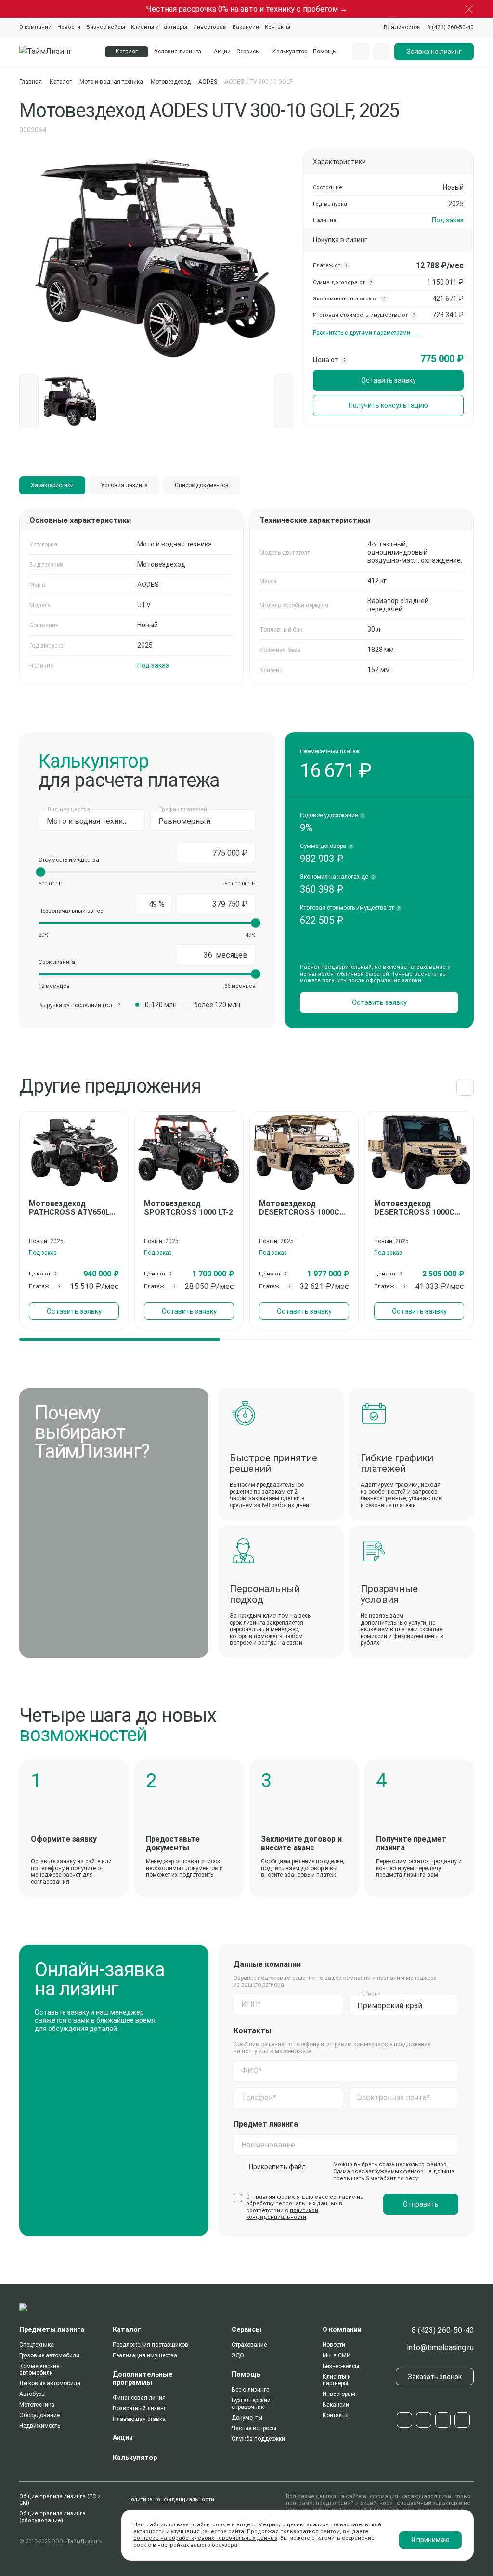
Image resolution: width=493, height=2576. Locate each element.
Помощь (324, 52)
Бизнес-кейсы (106, 27)
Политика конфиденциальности (171, 2500)
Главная (31, 82)
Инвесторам (210, 27)
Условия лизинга (178, 52)
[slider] (40, 872)
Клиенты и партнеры (159, 27)
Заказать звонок (435, 2377)
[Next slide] (465, 1087)
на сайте (89, 1861)
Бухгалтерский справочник (251, 2404)
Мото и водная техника (111, 82)
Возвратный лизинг (139, 2408)
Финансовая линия (139, 2398)
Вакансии (246, 27)
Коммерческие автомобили (39, 2369)
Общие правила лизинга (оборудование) (52, 2517)
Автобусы (32, 2394)
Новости (69, 27)
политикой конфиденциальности (282, 2214)
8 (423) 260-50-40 (443, 2330)
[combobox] (402, 27)
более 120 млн (217, 1005)
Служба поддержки (258, 2439)
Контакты (278, 27)
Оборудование (39, 2415)
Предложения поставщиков (150, 2345)
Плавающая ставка (139, 2419)
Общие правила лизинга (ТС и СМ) (60, 2500)
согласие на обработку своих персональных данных (205, 2538)
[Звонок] (382, 52)
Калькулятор (290, 52)
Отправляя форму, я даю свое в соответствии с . (305, 2207)
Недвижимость (40, 2426)
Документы (247, 2418)
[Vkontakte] (424, 2420)
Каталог (61, 82)
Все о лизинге (250, 2390)
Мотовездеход (171, 82)
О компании (35, 27)
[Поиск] (361, 52)
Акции (222, 52)
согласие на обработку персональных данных (305, 2200)
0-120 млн (161, 1005)
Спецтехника (37, 2345)
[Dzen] (462, 2420)
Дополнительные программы (143, 2378)
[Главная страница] (56, 52)
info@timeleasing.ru (441, 2348)
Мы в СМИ (337, 2355)
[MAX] (443, 2420)
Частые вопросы (254, 2428)
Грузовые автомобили (49, 2355)
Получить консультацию (388, 405)
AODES (208, 82)
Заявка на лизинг (434, 52)
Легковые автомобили (50, 2383)
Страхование (249, 2345)
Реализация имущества (145, 2355)
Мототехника (37, 2405)
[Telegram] (404, 2420)
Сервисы (248, 52)
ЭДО (238, 2355)
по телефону (48, 1868)
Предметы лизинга (52, 2329)
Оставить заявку (389, 380)
